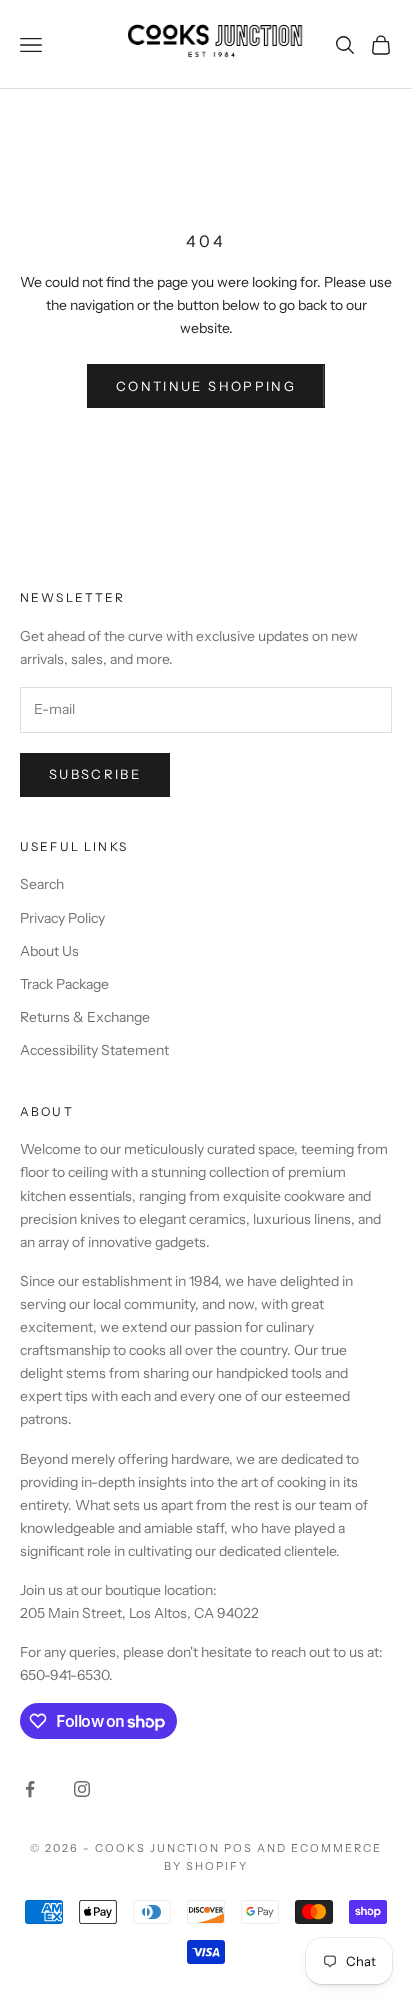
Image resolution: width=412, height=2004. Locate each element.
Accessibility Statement (94, 1050)
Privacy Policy (62, 918)
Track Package (64, 984)
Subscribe (95, 774)
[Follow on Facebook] (30, 1789)
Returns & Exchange (85, 1017)
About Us (49, 951)
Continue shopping (206, 386)
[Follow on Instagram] (82, 1789)
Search (42, 884)
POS (238, 1848)
